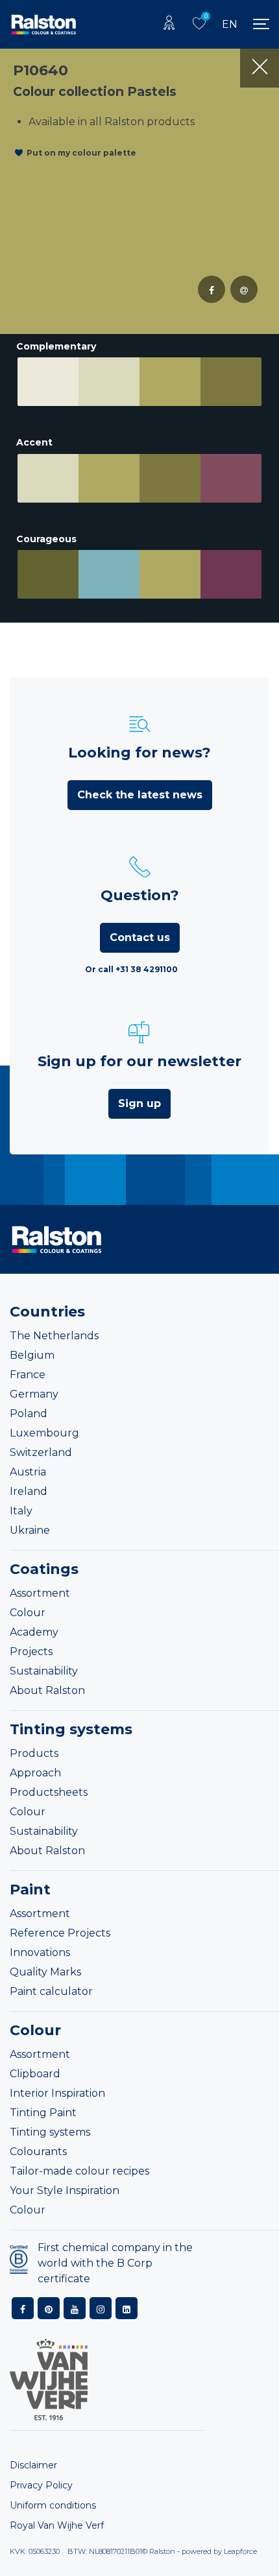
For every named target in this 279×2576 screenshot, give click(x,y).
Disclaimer (33, 2465)
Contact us (140, 937)
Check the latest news (140, 795)
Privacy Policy (41, 2485)
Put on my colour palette (81, 153)
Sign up (139, 1103)
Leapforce (240, 2551)
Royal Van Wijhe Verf (57, 2525)
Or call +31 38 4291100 (131, 969)
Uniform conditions (53, 2505)
